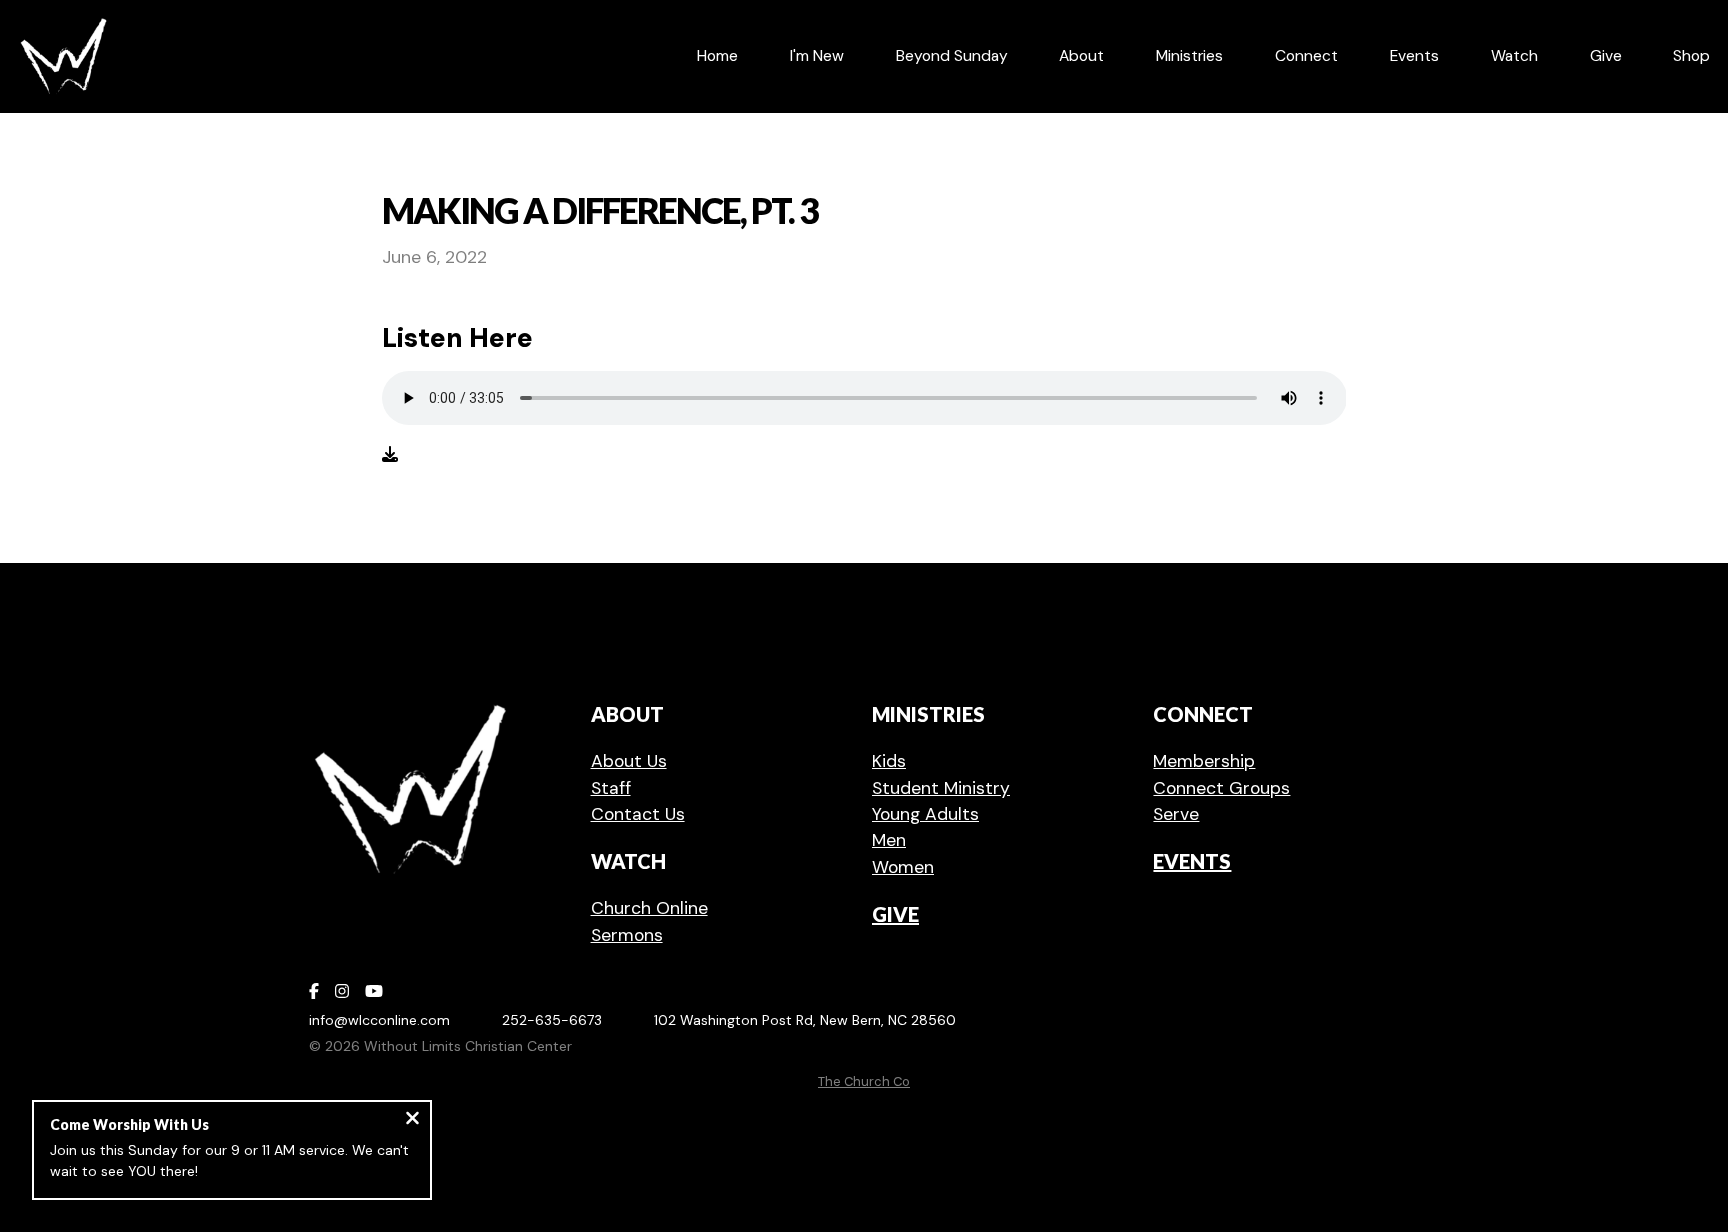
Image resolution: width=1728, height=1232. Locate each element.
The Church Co (864, 1081)
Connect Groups (1221, 788)
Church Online (649, 908)
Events (1192, 861)
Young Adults (925, 814)
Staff (611, 788)
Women (903, 867)
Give (895, 914)
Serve (1176, 814)
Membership (1204, 761)
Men (889, 840)
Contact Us (638, 814)
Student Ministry (941, 788)
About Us (629, 761)
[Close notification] (412, 1120)
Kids (889, 761)
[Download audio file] (390, 455)
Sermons (627, 935)
